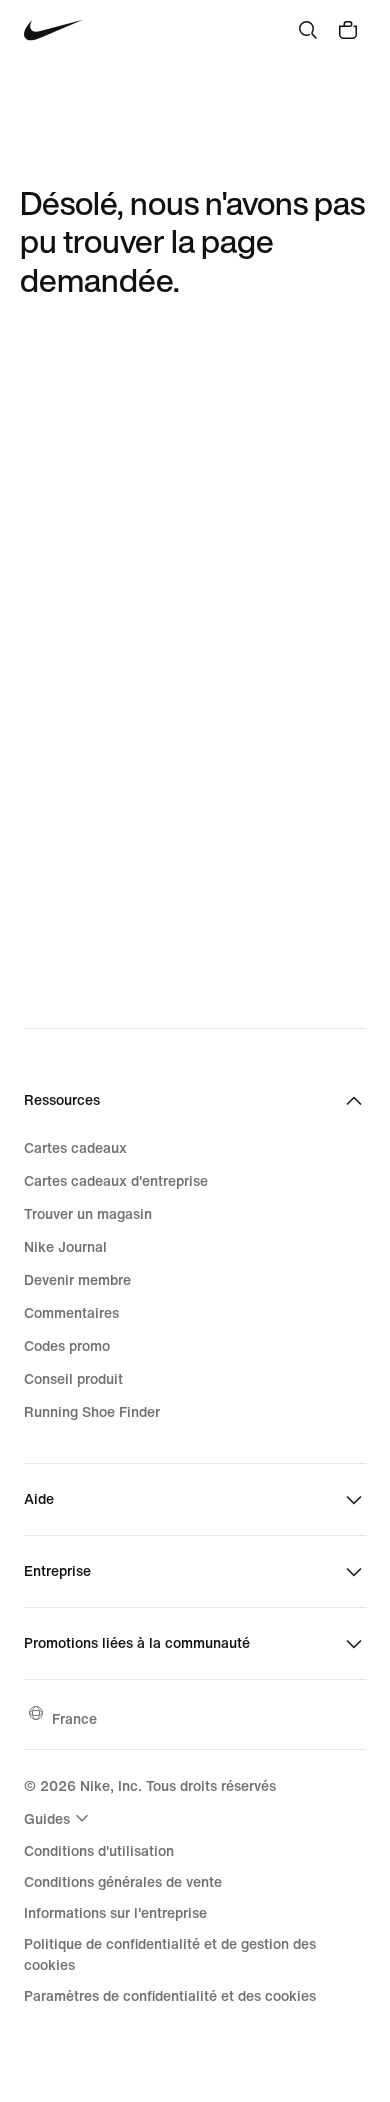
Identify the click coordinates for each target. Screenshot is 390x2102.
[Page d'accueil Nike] (53, 30)
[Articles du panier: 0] (348, 30)
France (74, 1718)
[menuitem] (59, 1818)
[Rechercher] (308, 30)
